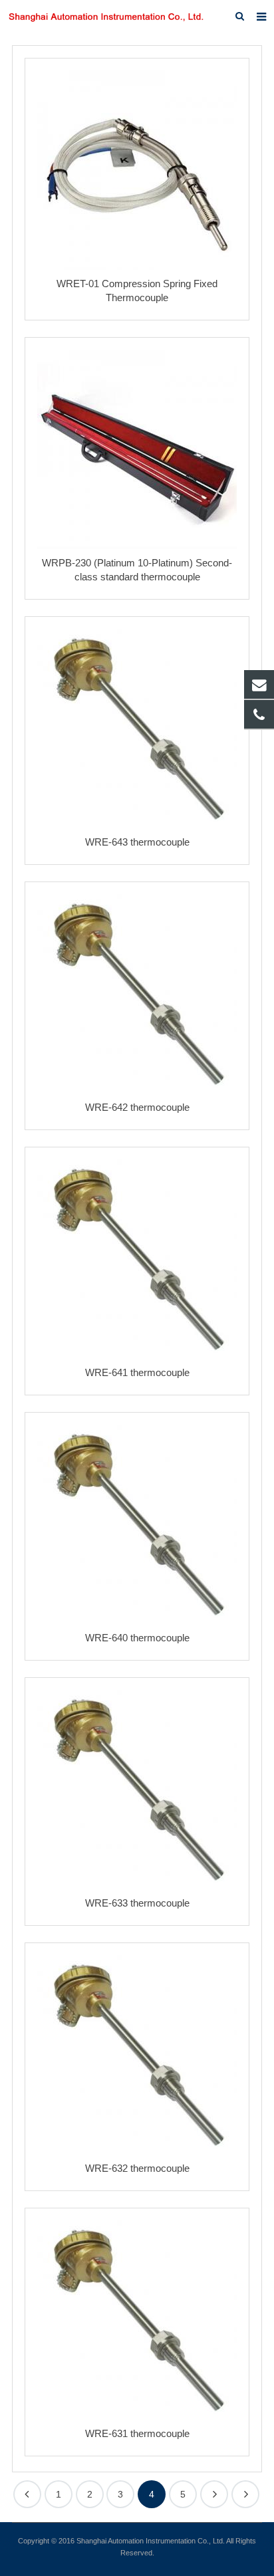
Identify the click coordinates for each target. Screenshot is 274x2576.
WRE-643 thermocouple (137, 842)
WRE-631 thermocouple (137, 2433)
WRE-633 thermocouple (137, 1903)
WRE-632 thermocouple (137, 2168)
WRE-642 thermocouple (137, 1107)
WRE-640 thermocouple (137, 1638)
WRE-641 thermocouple (137, 1372)
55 (245, 2494)
